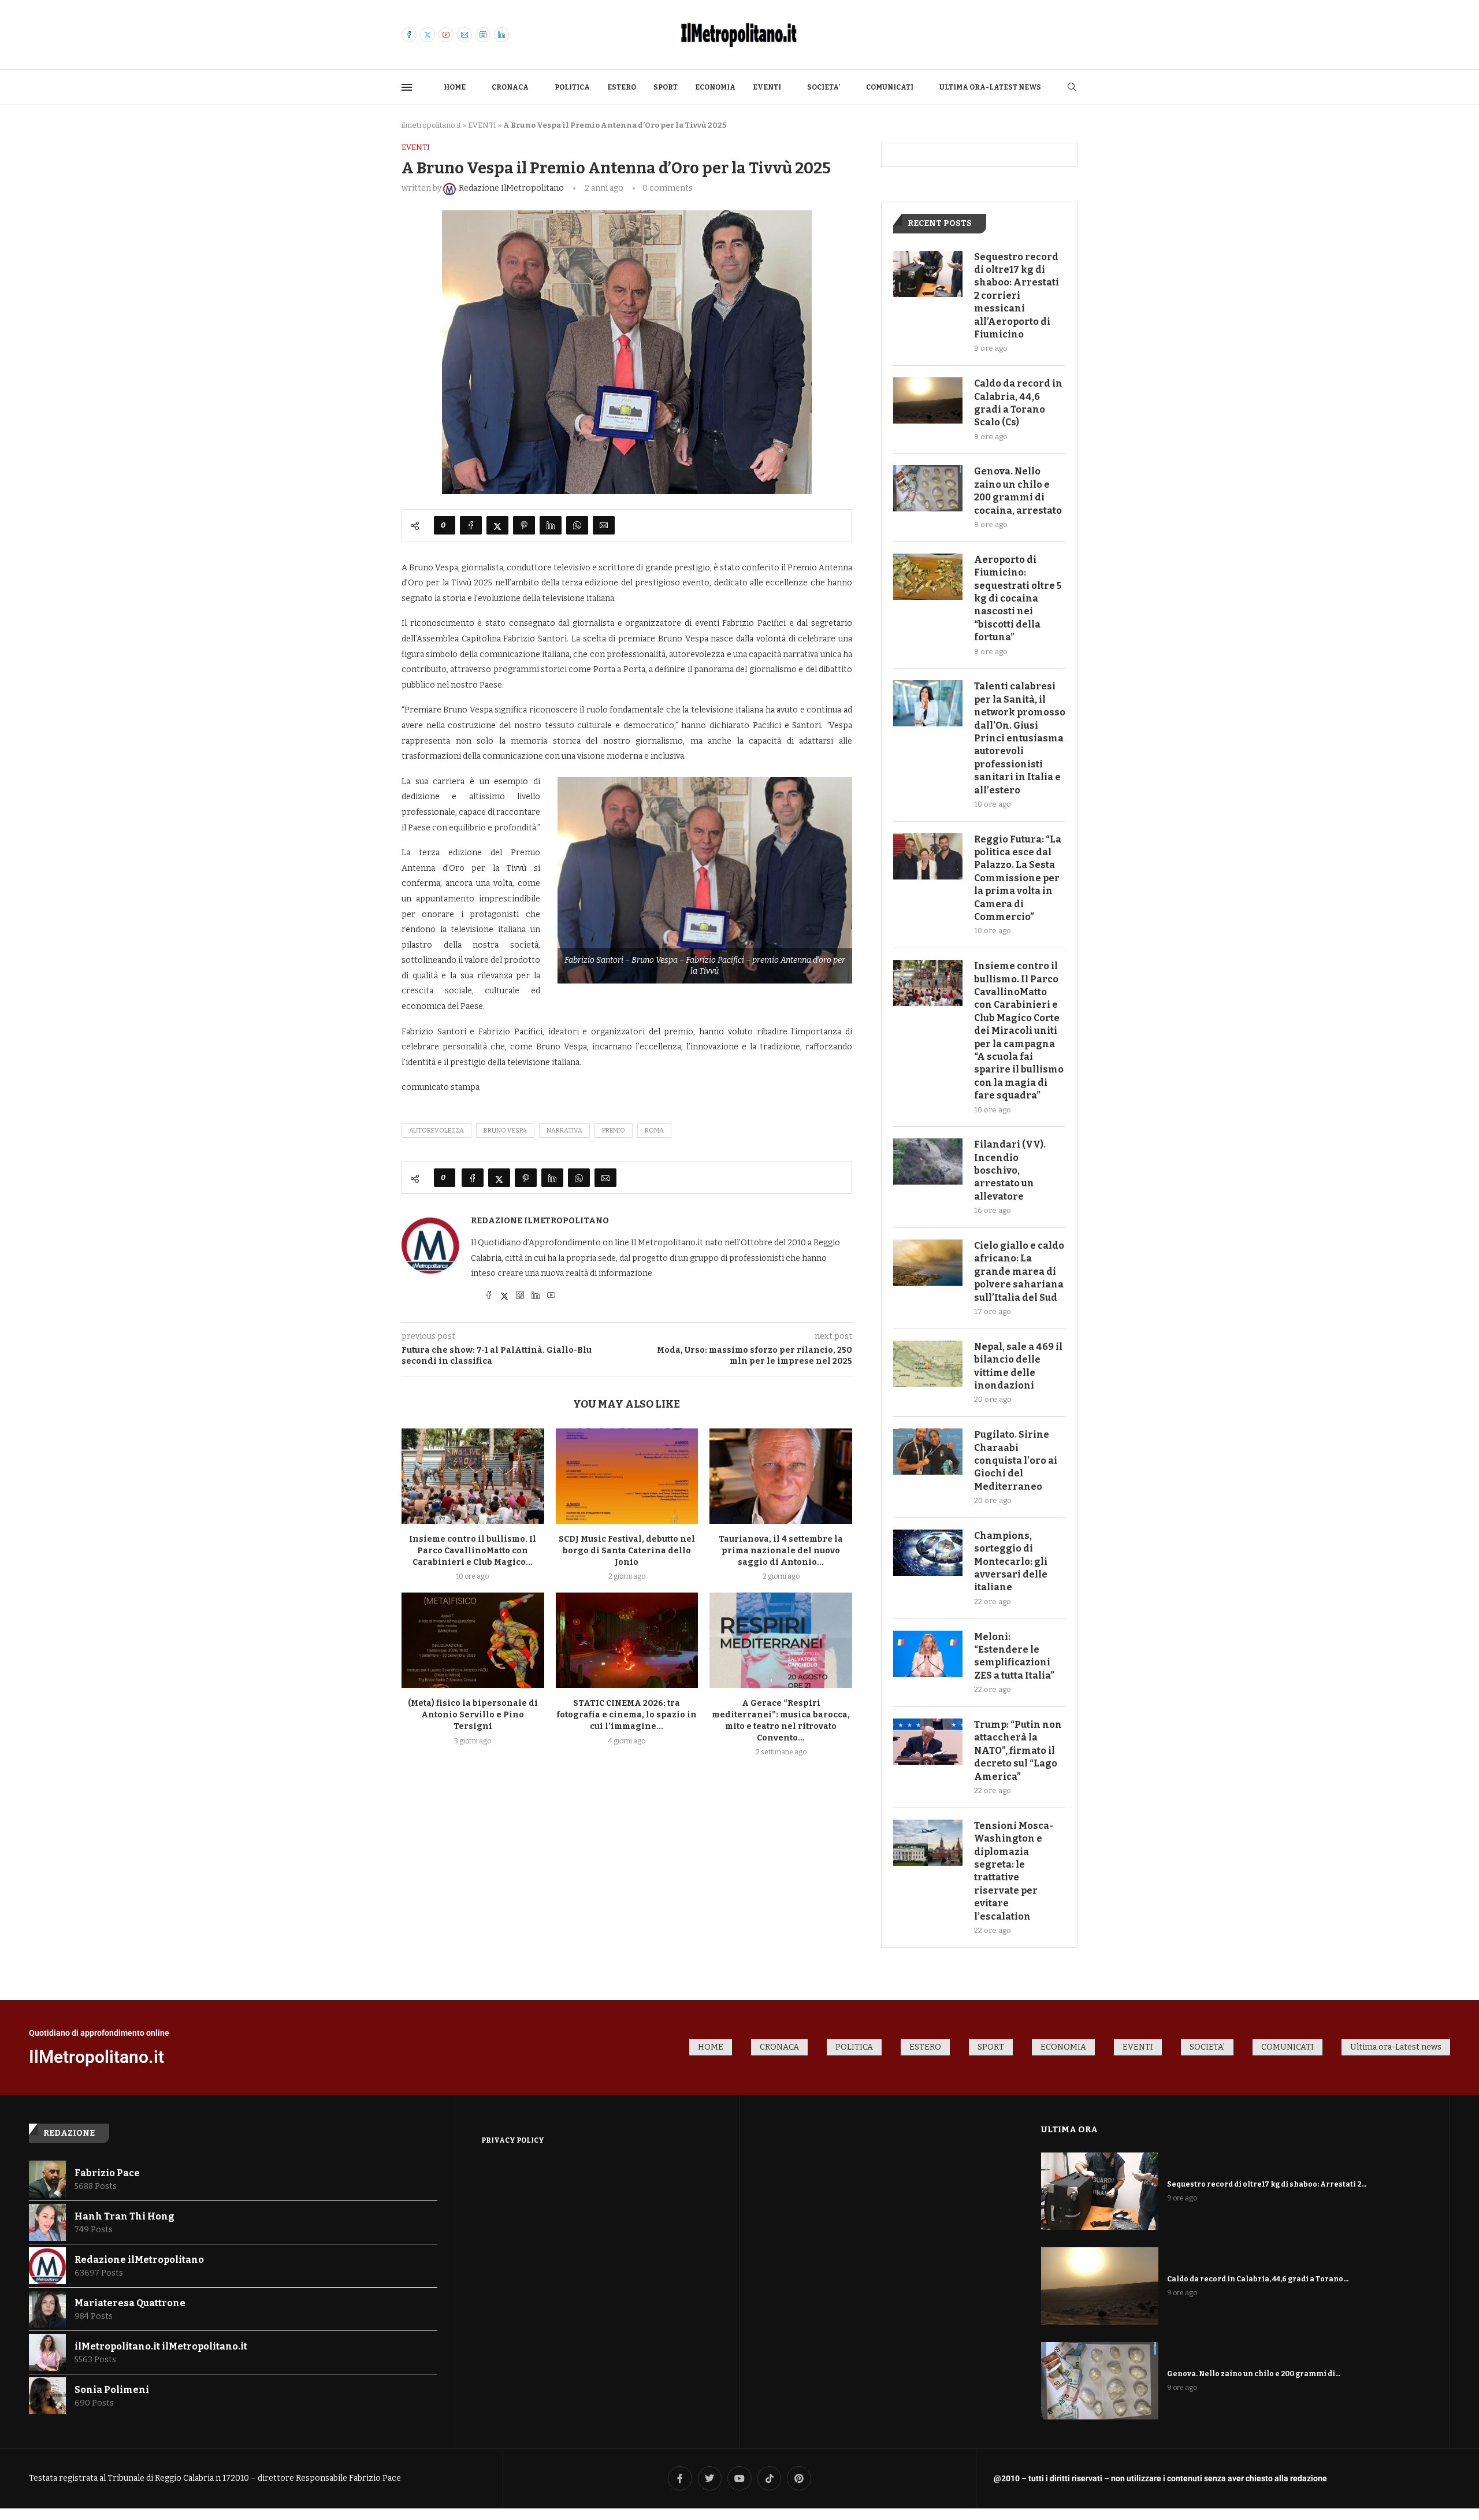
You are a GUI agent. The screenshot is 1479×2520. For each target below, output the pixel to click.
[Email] (464, 35)
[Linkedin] (501, 35)
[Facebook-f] (680, 2478)
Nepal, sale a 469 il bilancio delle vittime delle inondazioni (1018, 1366)
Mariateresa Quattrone (130, 2303)
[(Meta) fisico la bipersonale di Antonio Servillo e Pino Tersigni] (473, 1640)
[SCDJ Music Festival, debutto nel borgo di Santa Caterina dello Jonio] (627, 1476)
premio (614, 1131)
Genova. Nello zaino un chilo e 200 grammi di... (1254, 2374)
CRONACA (510, 87)
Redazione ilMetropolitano (540, 1221)
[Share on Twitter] (497, 525)
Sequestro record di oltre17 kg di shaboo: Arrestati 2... (1267, 2184)
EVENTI (767, 87)
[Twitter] (428, 35)
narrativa (564, 1131)
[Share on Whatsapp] (577, 525)
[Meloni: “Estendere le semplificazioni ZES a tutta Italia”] (928, 1654)
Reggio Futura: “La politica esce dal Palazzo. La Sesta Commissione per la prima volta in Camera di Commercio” (1018, 878)
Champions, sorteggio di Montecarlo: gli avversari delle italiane (1011, 1562)
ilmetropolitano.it (431, 125)
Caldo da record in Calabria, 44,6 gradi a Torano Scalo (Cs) (1018, 403)
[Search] (1072, 88)
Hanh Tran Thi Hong (125, 2216)
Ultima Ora (1069, 2129)
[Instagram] (483, 35)
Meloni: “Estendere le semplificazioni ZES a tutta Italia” (1014, 1656)
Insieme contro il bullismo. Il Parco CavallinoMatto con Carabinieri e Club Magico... (473, 1551)
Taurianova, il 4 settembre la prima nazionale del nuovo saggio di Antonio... (781, 1551)
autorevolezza (436, 1131)
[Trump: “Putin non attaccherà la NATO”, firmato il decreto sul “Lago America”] (928, 1742)
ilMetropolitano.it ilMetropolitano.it (161, 2346)
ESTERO (622, 87)
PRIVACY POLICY (513, 2140)
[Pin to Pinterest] (524, 525)
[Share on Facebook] (471, 525)
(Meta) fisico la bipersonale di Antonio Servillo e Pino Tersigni (473, 1715)
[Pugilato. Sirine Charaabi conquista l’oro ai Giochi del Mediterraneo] (928, 1452)
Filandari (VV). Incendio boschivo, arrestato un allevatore (1010, 1170)
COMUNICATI (890, 87)
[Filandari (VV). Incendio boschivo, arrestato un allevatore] (928, 1161)
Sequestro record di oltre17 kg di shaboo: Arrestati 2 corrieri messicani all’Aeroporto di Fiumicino (1017, 296)
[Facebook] (409, 35)
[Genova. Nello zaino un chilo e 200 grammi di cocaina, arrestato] (928, 488)
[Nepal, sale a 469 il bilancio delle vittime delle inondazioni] (928, 1364)
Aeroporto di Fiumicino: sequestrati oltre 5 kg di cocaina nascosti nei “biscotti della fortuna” (1018, 598)
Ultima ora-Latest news (990, 87)
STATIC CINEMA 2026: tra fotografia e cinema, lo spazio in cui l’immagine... (627, 1715)
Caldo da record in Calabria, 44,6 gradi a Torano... (1258, 2279)
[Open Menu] (407, 87)
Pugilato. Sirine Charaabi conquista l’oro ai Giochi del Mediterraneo (1016, 1461)
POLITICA (572, 87)
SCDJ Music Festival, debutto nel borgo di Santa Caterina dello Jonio (627, 1551)
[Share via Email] (604, 525)
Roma (654, 1131)
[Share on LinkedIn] (551, 525)
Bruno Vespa (505, 1131)
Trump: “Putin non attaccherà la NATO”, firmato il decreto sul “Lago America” (1018, 1751)
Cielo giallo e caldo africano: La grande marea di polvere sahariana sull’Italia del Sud (1019, 1272)
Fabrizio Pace (107, 2173)
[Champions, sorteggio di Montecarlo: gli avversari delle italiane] (928, 1553)
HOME (455, 87)
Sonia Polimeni (112, 2390)
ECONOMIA (715, 87)
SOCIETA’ (824, 87)
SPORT (666, 87)
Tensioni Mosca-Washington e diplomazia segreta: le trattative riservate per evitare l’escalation (1014, 1871)
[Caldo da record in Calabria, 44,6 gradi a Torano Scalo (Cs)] (928, 400)
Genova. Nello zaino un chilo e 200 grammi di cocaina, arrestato (1018, 491)
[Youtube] (446, 35)
